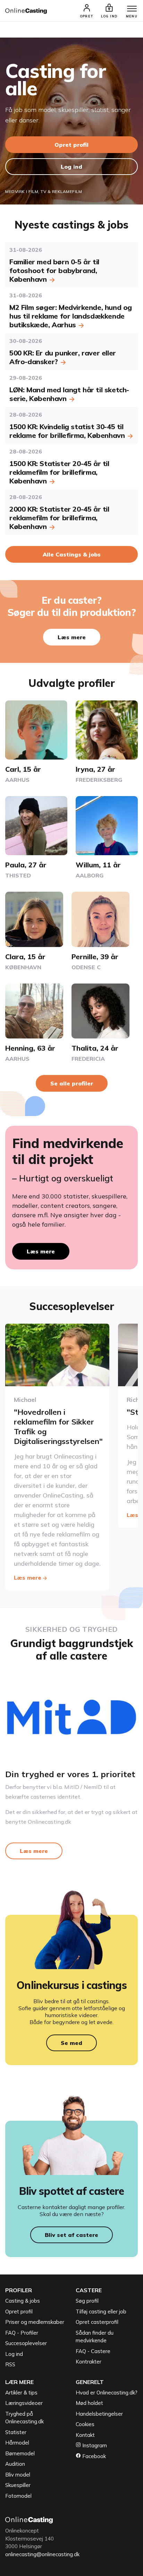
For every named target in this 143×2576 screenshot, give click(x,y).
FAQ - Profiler (22, 2333)
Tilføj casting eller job (101, 2312)
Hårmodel (17, 2443)
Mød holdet (89, 2403)
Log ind (71, 167)
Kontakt (85, 2435)
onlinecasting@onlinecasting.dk (42, 2554)
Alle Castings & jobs (72, 554)
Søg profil (87, 2301)
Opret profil (71, 145)
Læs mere (72, 637)
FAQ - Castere (93, 2351)
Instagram (94, 2445)
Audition (15, 2464)
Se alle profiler (72, 1083)
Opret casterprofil (97, 2322)
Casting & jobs (23, 2301)
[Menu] (132, 9)
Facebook (93, 2456)
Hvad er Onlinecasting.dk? (107, 2393)
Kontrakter (89, 2362)
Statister (16, 2432)
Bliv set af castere (71, 2235)
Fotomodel (18, 2496)
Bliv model (18, 2475)
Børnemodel (20, 2453)
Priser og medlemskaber (35, 2322)
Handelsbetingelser (99, 2414)
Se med (71, 2043)
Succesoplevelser (26, 2343)
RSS (10, 2364)
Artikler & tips (21, 2393)
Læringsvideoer (24, 2403)
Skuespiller (18, 2485)
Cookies (85, 2424)
